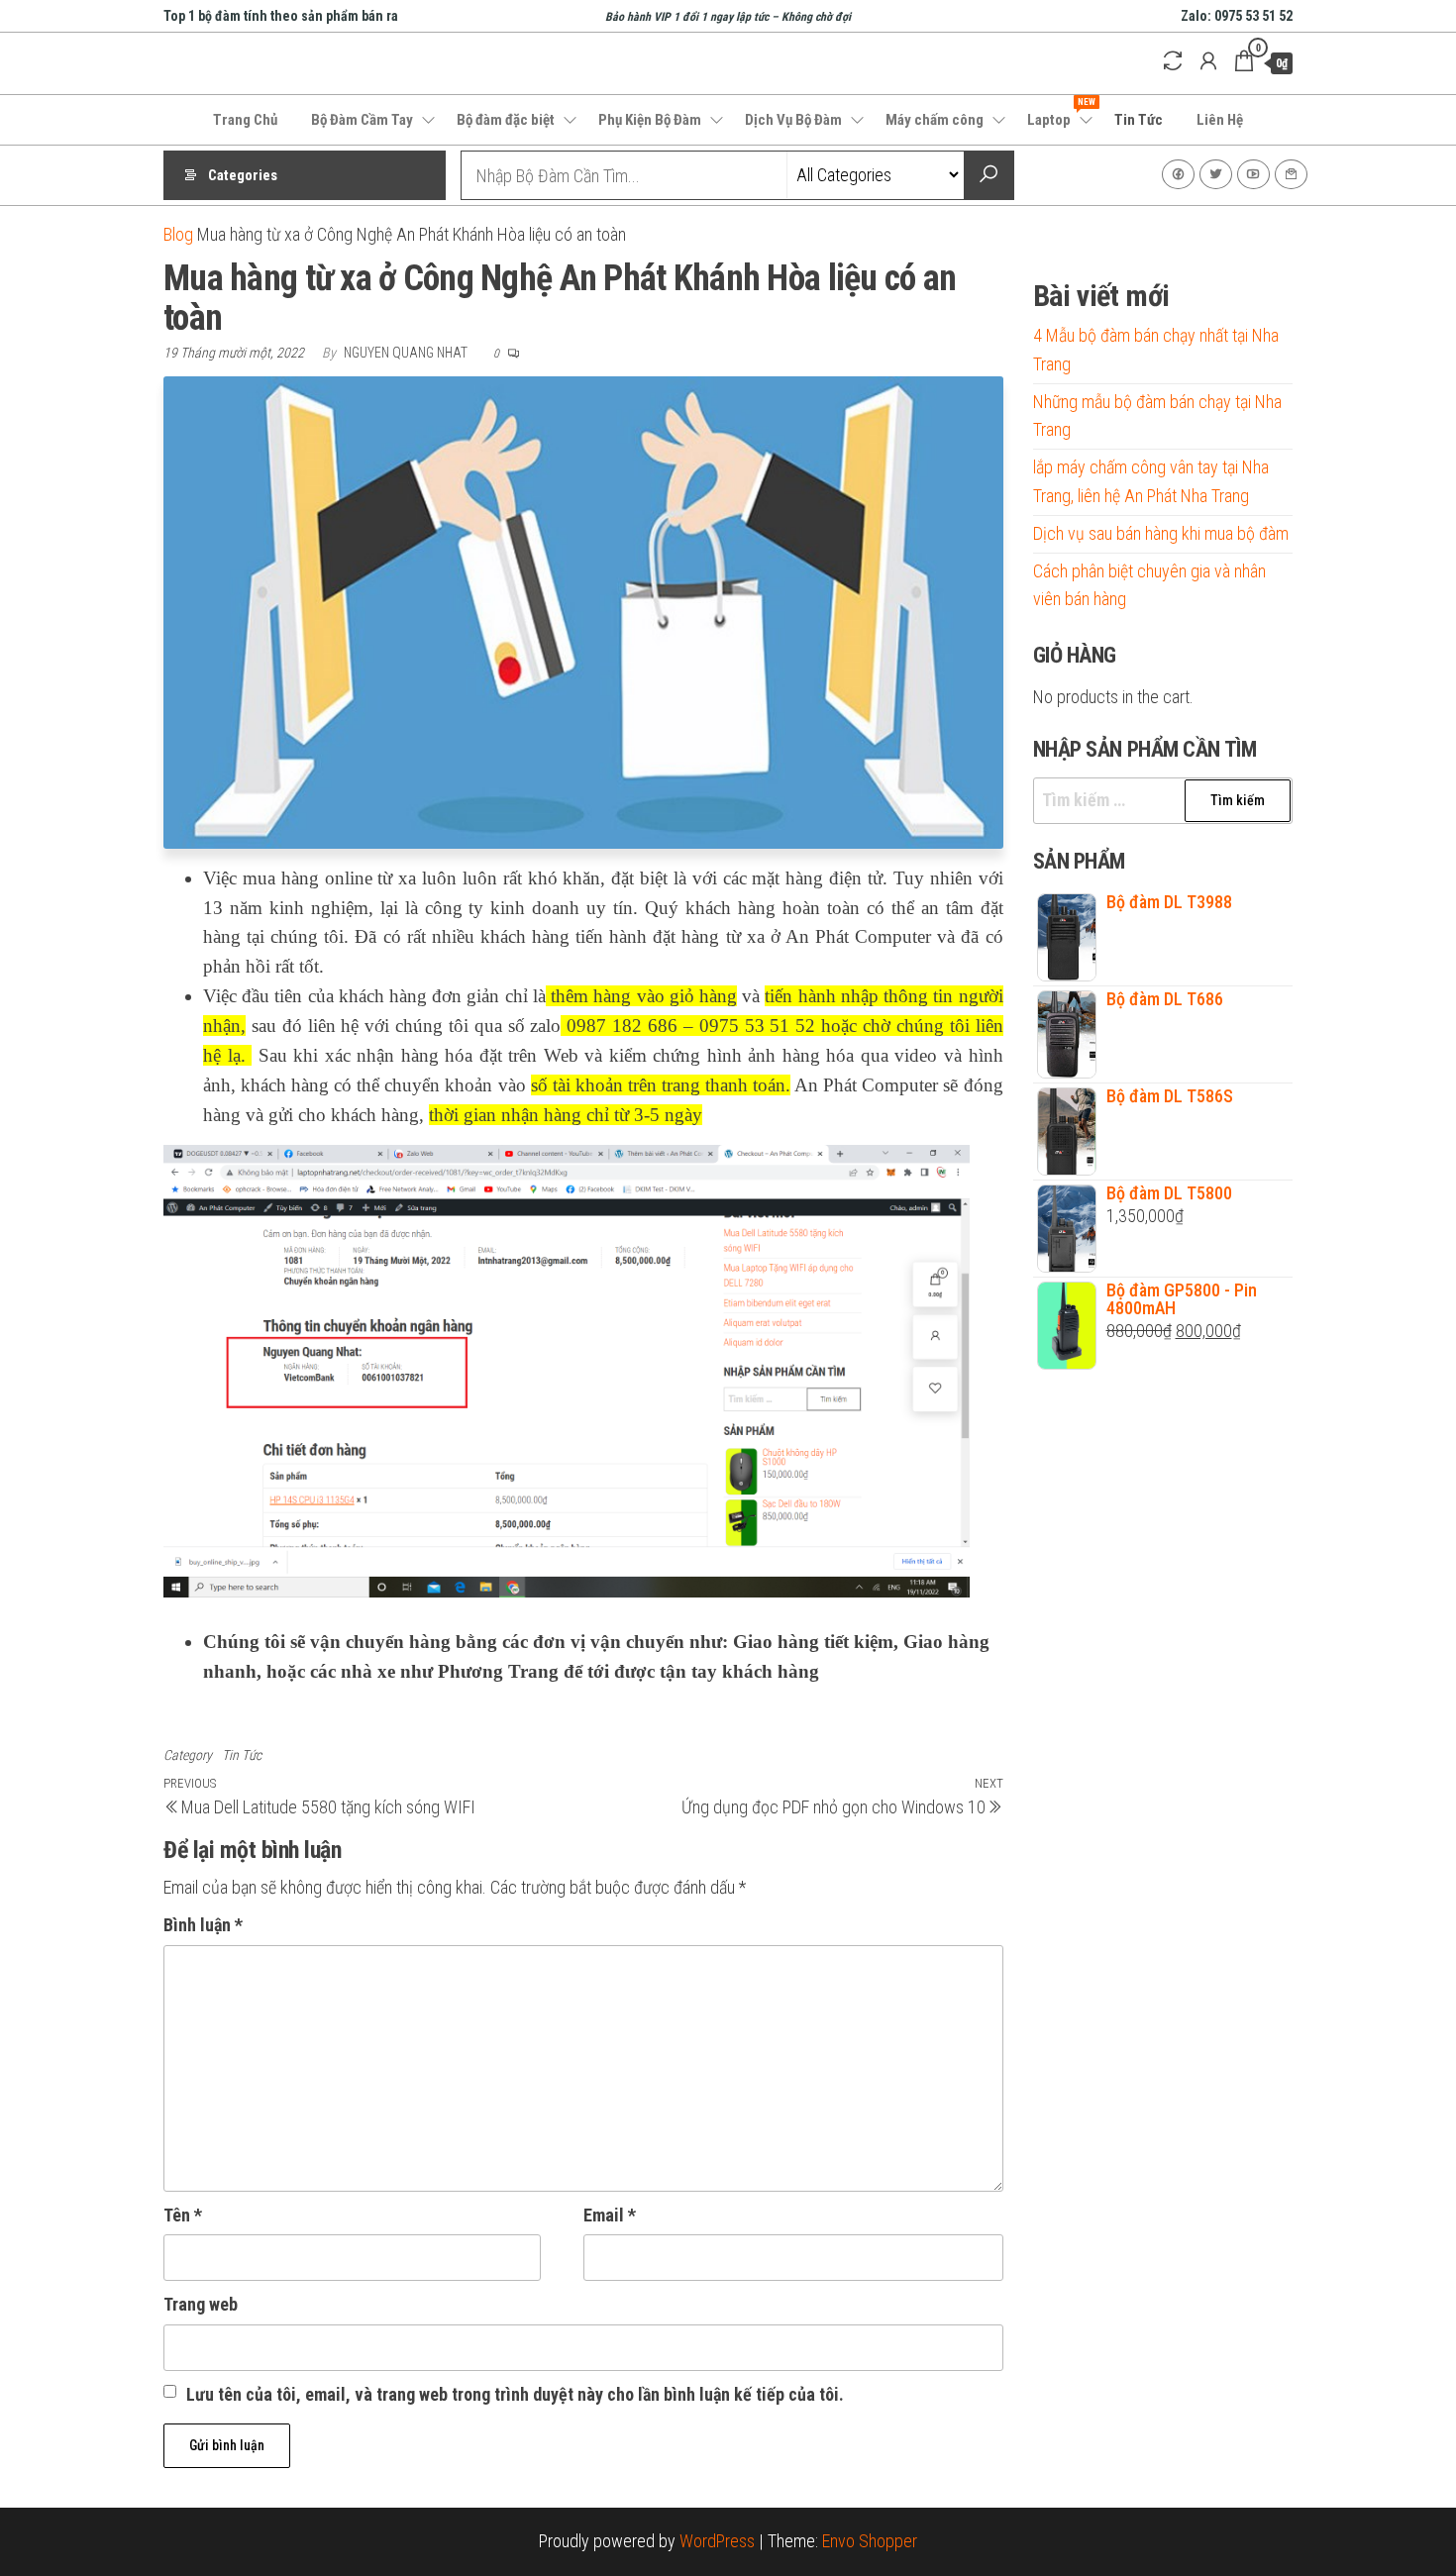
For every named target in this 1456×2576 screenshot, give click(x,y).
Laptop (1061, 113)
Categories (243, 175)
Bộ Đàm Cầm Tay (362, 120)
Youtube (1253, 174)
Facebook (1178, 174)
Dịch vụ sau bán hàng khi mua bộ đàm (1161, 533)
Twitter (1216, 174)
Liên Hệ (1220, 120)
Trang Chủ (245, 120)
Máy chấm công (935, 120)
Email (610, 2215)
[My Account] (1208, 61)
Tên (183, 2215)
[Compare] (1173, 61)
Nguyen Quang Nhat (407, 353)
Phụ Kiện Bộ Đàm (650, 120)
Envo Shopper (870, 2541)
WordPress (717, 2541)
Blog (178, 234)
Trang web (201, 2304)
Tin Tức (1139, 120)
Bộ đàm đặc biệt (506, 120)
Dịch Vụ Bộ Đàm (793, 120)
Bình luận (203, 1925)
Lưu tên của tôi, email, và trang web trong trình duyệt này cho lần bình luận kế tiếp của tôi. (515, 2394)
